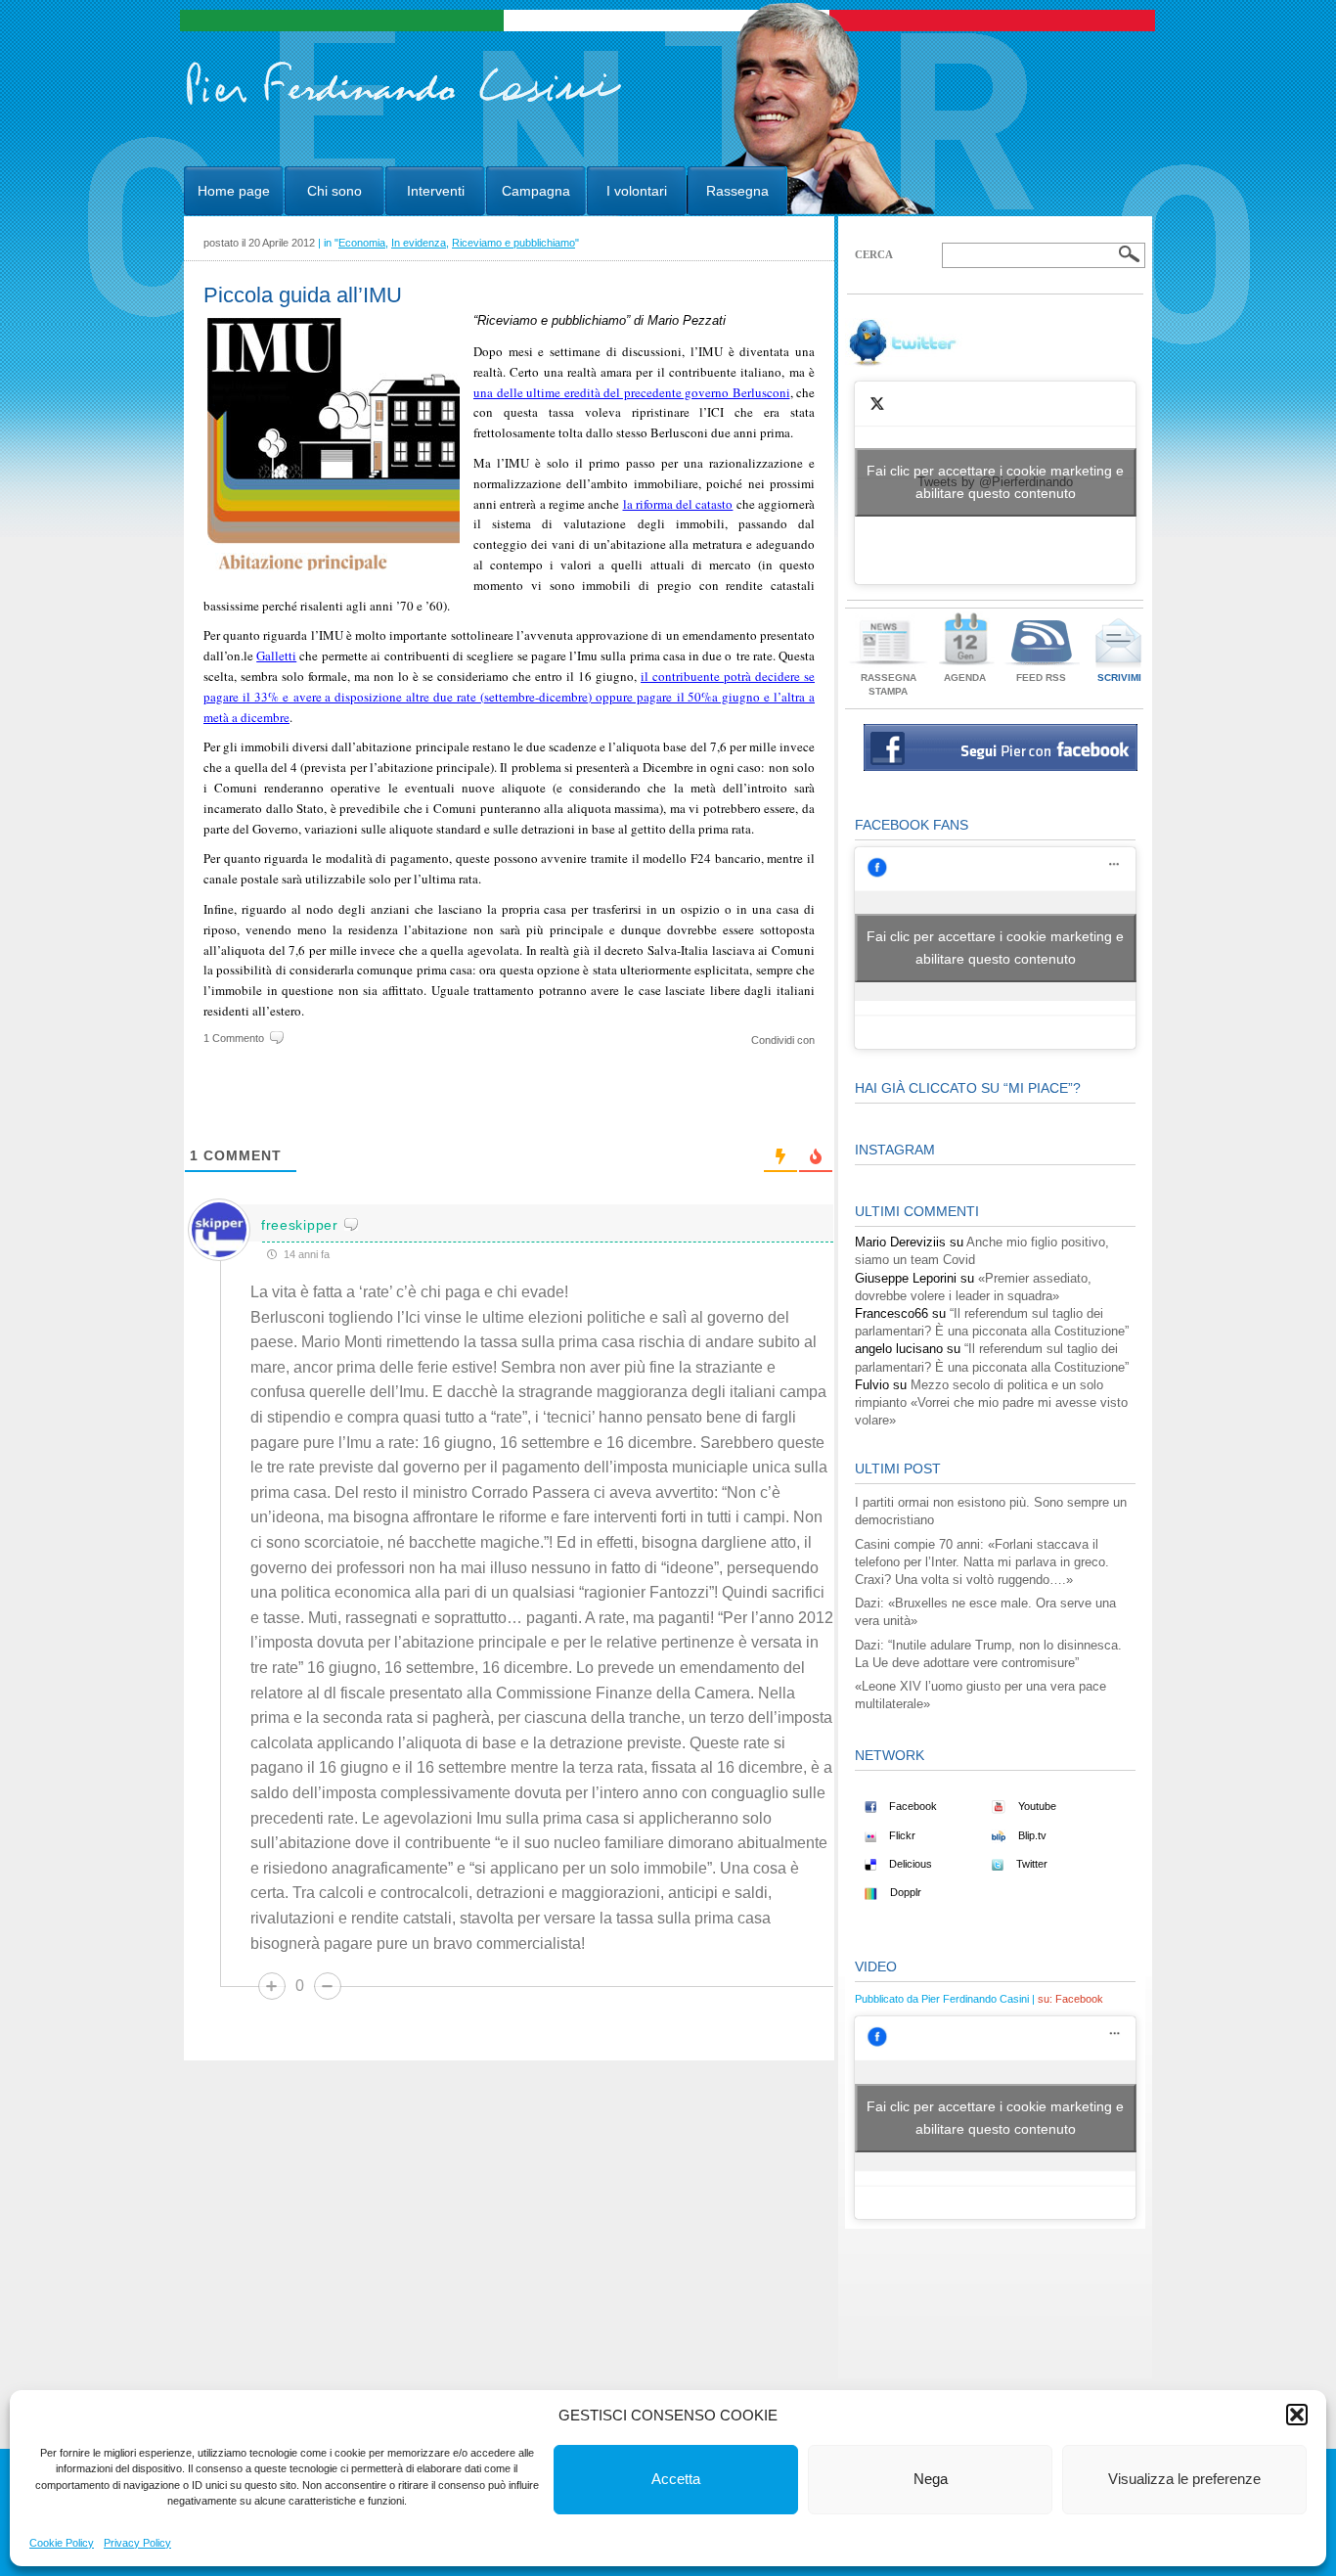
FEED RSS (1041, 678)
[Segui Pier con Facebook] (1001, 767)
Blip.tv (1031, 1835)
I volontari (637, 191)
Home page (234, 191)
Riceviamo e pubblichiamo (513, 243)
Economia (362, 243)
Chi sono (334, 191)
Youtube (1036, 1806)
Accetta (676, 2479)
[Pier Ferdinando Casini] (404, 106)
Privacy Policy (137, 2543)
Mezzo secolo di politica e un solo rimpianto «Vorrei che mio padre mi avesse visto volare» (991, 1402)
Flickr (901, 1835)
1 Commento (234, 1038)
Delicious (909, 1864)
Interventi (436, 191)
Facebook (912, 1806)
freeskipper (300, 1225)
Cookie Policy (62, 2543)
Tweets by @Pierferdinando (995, 482)
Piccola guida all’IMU (303, 295)
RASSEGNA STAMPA (889, 684)
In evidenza (419, 243)
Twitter (1030, 1864)
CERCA (874, 254)
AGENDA (965, 678)
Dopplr (904, 1892)
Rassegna (737, 191)
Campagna (536, 191)
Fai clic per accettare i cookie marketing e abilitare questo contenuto (995, 482)
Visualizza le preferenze (1184, 2479)
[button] (1297, 2415)
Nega (931, 2479)
